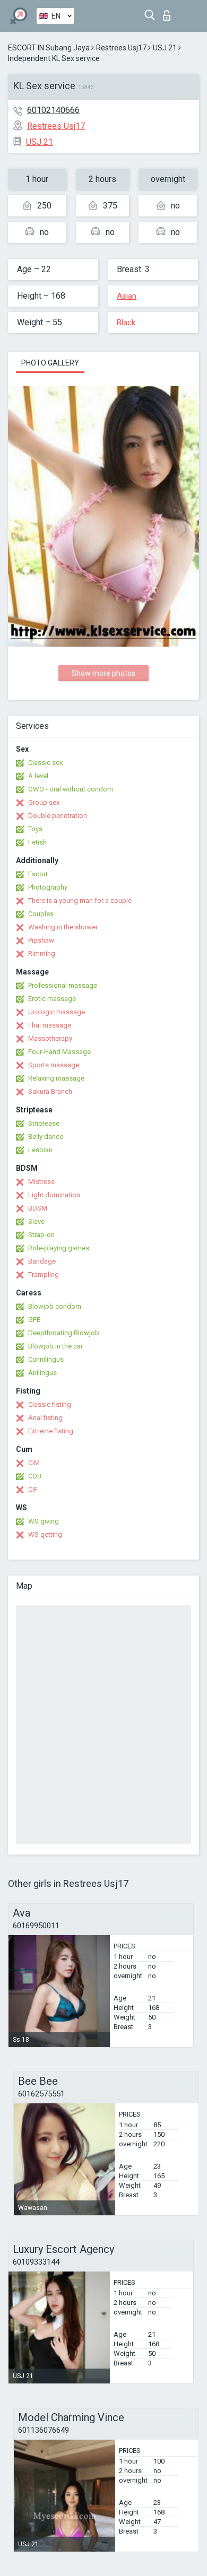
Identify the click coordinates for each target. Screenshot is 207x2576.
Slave (36, 1221)
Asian (127, 296)
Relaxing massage (56, 1078)
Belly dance (46, 1137)
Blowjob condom (55, 1306)
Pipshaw (41, 940)
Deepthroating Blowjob (64, 1333)
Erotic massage (52, 999)
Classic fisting (50, 1404)
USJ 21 (165, 48)
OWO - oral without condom (71, 789)
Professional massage (63, 985)
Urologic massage (57, 1012)
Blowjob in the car (55, 1346)
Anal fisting (45, 1418)
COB (35, 1476)
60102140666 (53, 110)
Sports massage (54, 1065)
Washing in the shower (63, 927)
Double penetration (58, 816)
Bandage (42, 1261)
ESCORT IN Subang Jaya (49, 48)
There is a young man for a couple (80, 900)
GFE (34, 1320)
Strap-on (41, 1235)
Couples (41, 914)
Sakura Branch (50, 1091)
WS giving (44, 1521)
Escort (38, 874)
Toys (35, 829)
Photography (48, 887)
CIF (33, 1489)
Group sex (44, 802)
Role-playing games (59, 1248)
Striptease (44, 1123)
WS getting (45, 1534)
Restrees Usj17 (121, 48)
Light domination (54, 1195)
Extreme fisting (51, 1431)
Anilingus (42, 1373)
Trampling (44, 1274)
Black (126, 323)
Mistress (41, 1182)
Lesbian (40, 1150)
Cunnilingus (46, 1359)
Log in (169, 12)
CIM (34, 1463)
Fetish (37, 842)
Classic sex (45, 763)
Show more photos (103, 673)
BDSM (38, 1208)
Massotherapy (50, 1038)
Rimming (42, 954)
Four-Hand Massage (59, 1052)
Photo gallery (50, 363)
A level (38, 776)
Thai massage (50, 1025)
